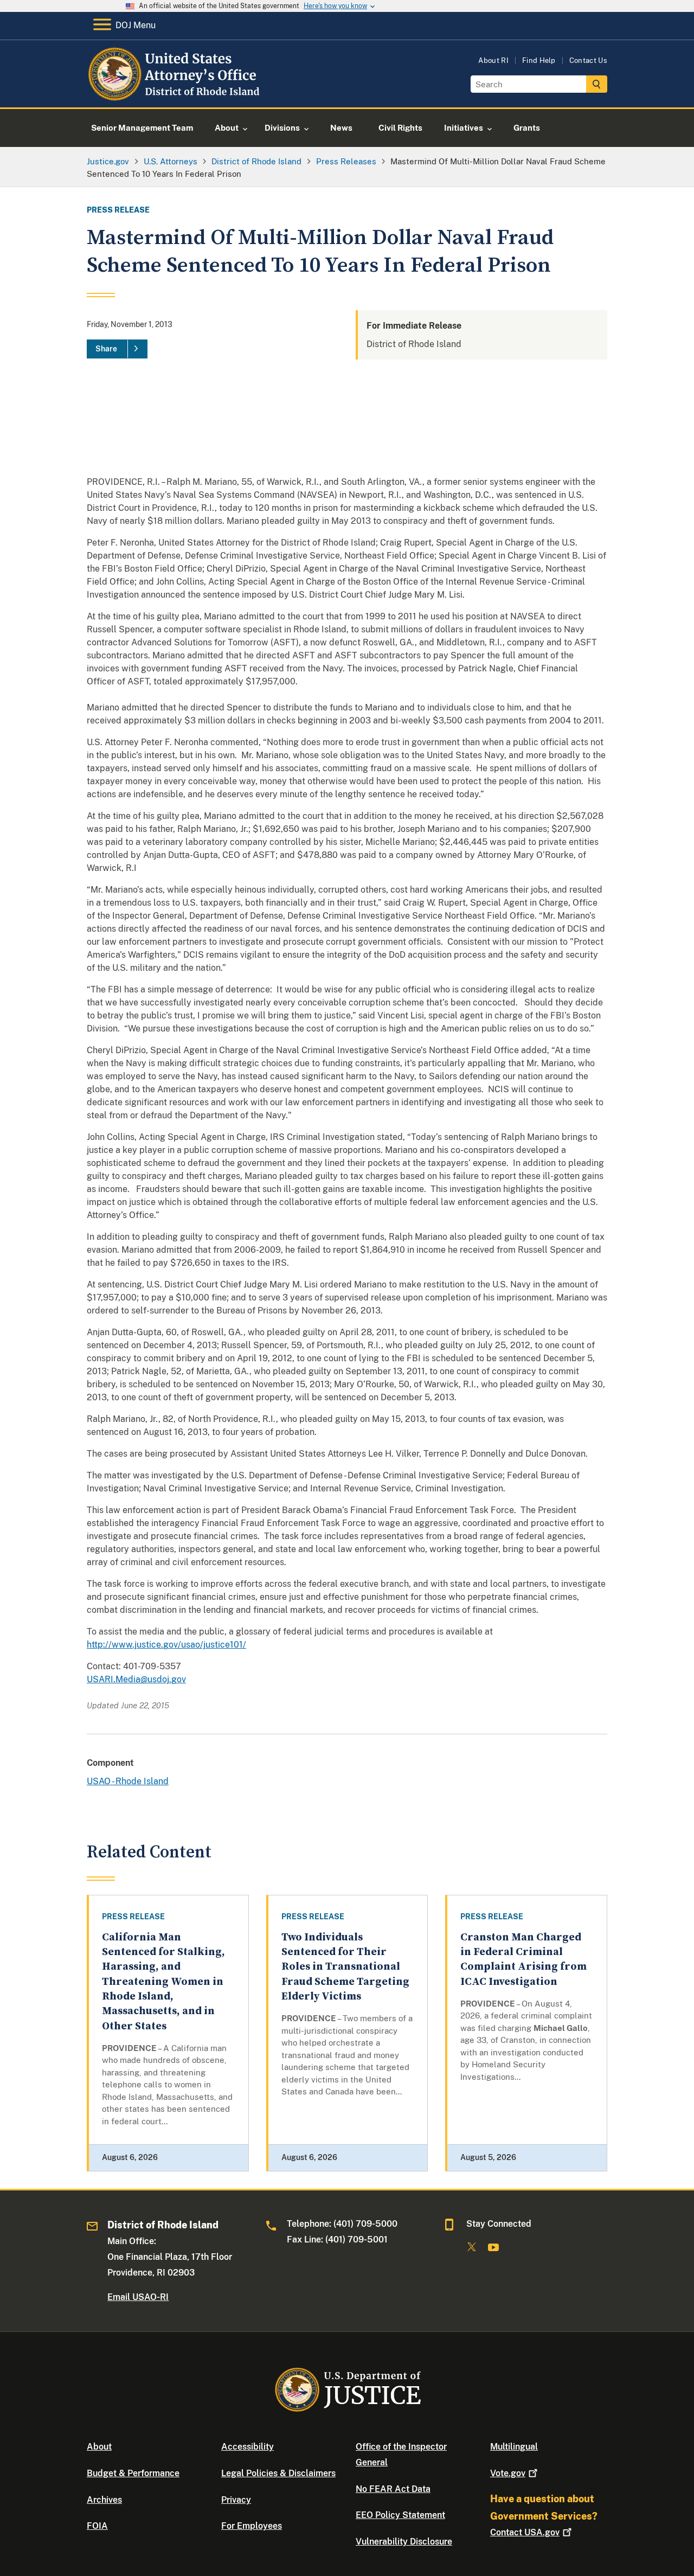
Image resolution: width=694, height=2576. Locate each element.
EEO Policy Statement (400, 2515)
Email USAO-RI (138, 2297)
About (99, 2447)
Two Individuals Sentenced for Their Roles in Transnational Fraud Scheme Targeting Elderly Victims (345, 1967)
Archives (104, 2500)
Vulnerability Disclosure (404, 2542)
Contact (525, 2532)
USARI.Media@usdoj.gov (136, 1679)
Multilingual (514, 2447)
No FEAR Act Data (393, 2489)
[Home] (175, 95)
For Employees (252, 2526)
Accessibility (248, 2447)
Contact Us (588, 60)
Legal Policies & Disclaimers (278, 2473)
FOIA (97, 2526)
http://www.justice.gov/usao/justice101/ (166, 1645)
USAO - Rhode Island (128, 1781)
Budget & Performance (133, 2473)
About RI (493, 60)
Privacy (236, 2500)
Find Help (539, 60)
